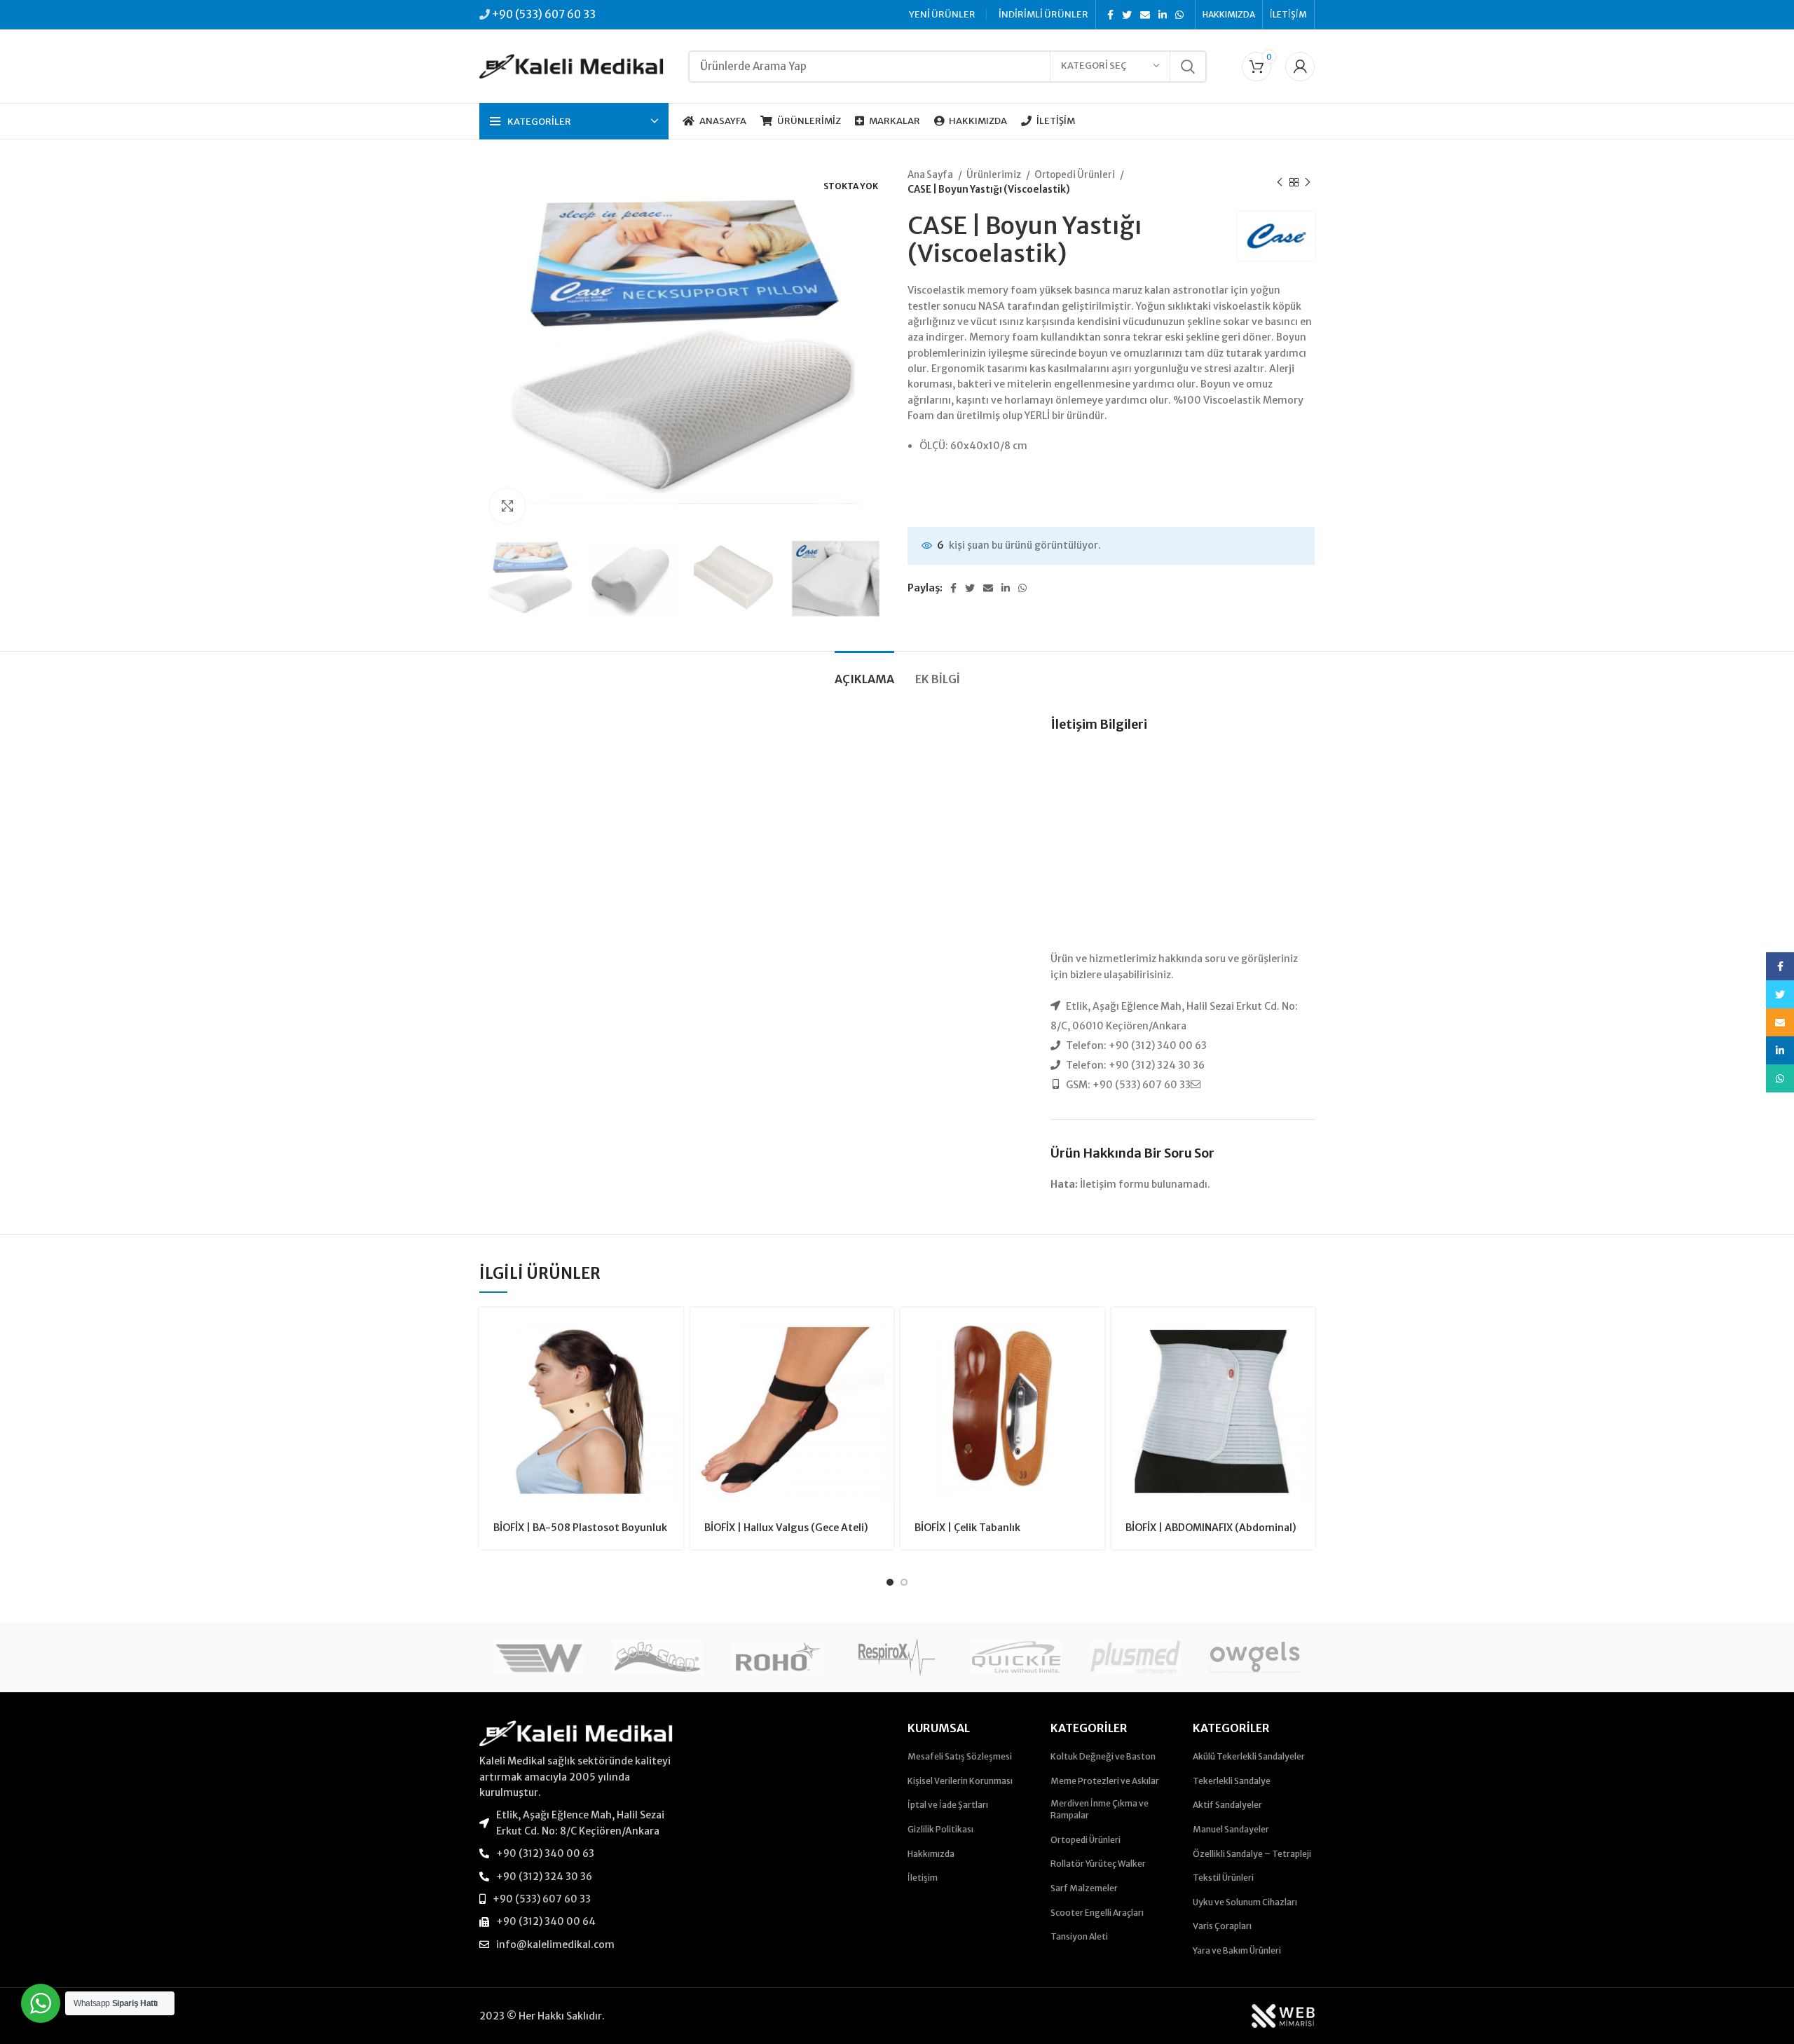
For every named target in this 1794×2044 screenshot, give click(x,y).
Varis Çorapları (1222, 1926)
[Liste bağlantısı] (576, 1823)
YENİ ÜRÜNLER (942, 14)
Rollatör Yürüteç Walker (1098, 1864)
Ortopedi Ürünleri (1075, 175)
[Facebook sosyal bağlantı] (1110, 15)
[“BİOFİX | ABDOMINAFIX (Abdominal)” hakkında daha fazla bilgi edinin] (1304, 1330)
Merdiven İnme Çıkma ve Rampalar (1100, 1809)
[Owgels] (1254, 1657)
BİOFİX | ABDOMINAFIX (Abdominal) (1211, 1528)
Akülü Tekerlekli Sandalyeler (1249, 1756)
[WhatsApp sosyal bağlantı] (1179, 15)
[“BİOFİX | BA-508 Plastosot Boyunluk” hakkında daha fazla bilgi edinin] (673, 1330)
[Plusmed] (1135, 1657)
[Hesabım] (1300, 67)
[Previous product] (1280, 182)
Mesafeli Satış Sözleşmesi (960, 1756)
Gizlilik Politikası (940, 1829)
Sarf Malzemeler (1084, 1888)
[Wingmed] (539, 1657)
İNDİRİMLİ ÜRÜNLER (1043, 14)
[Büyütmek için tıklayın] (507, 506)
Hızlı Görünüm (673, 1362)
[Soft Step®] (658, 1657)
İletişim (923, 1878)
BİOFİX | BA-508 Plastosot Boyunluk (580, 1528)
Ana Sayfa (931, 175)
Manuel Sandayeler (1231, 1829)
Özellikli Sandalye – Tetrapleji (1252, 1854)
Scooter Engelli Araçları (1097, 1913)
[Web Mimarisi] (1283, 2015)
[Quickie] (1016, 1657)
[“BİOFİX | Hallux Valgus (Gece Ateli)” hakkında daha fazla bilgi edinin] (883, 1330)
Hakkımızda (931, 1854)
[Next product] (1308, 182)
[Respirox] (897, 1657)
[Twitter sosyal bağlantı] (1127, 15)
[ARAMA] (1188, 67)
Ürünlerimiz (994, 175)
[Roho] (777, 1657)
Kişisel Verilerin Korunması (960, 1781)
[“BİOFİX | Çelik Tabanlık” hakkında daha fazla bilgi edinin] (1094, 1330)
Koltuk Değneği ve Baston (1103, 1756)
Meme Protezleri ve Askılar (1105, 1781)
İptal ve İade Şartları (948, 1805)
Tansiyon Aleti (1079, 1936)
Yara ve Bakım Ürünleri (1237, 1950)
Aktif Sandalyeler (1227, 1805)
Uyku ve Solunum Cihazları (1245, 1902)
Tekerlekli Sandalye (1232, 1781)
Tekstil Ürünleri (1223, 1878)
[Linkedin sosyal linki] (1163, 15)
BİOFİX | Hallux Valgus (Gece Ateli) (786, 1528)
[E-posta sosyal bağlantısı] (1145, 15)
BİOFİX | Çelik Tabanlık (967, 1528)
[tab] (864, 672)
